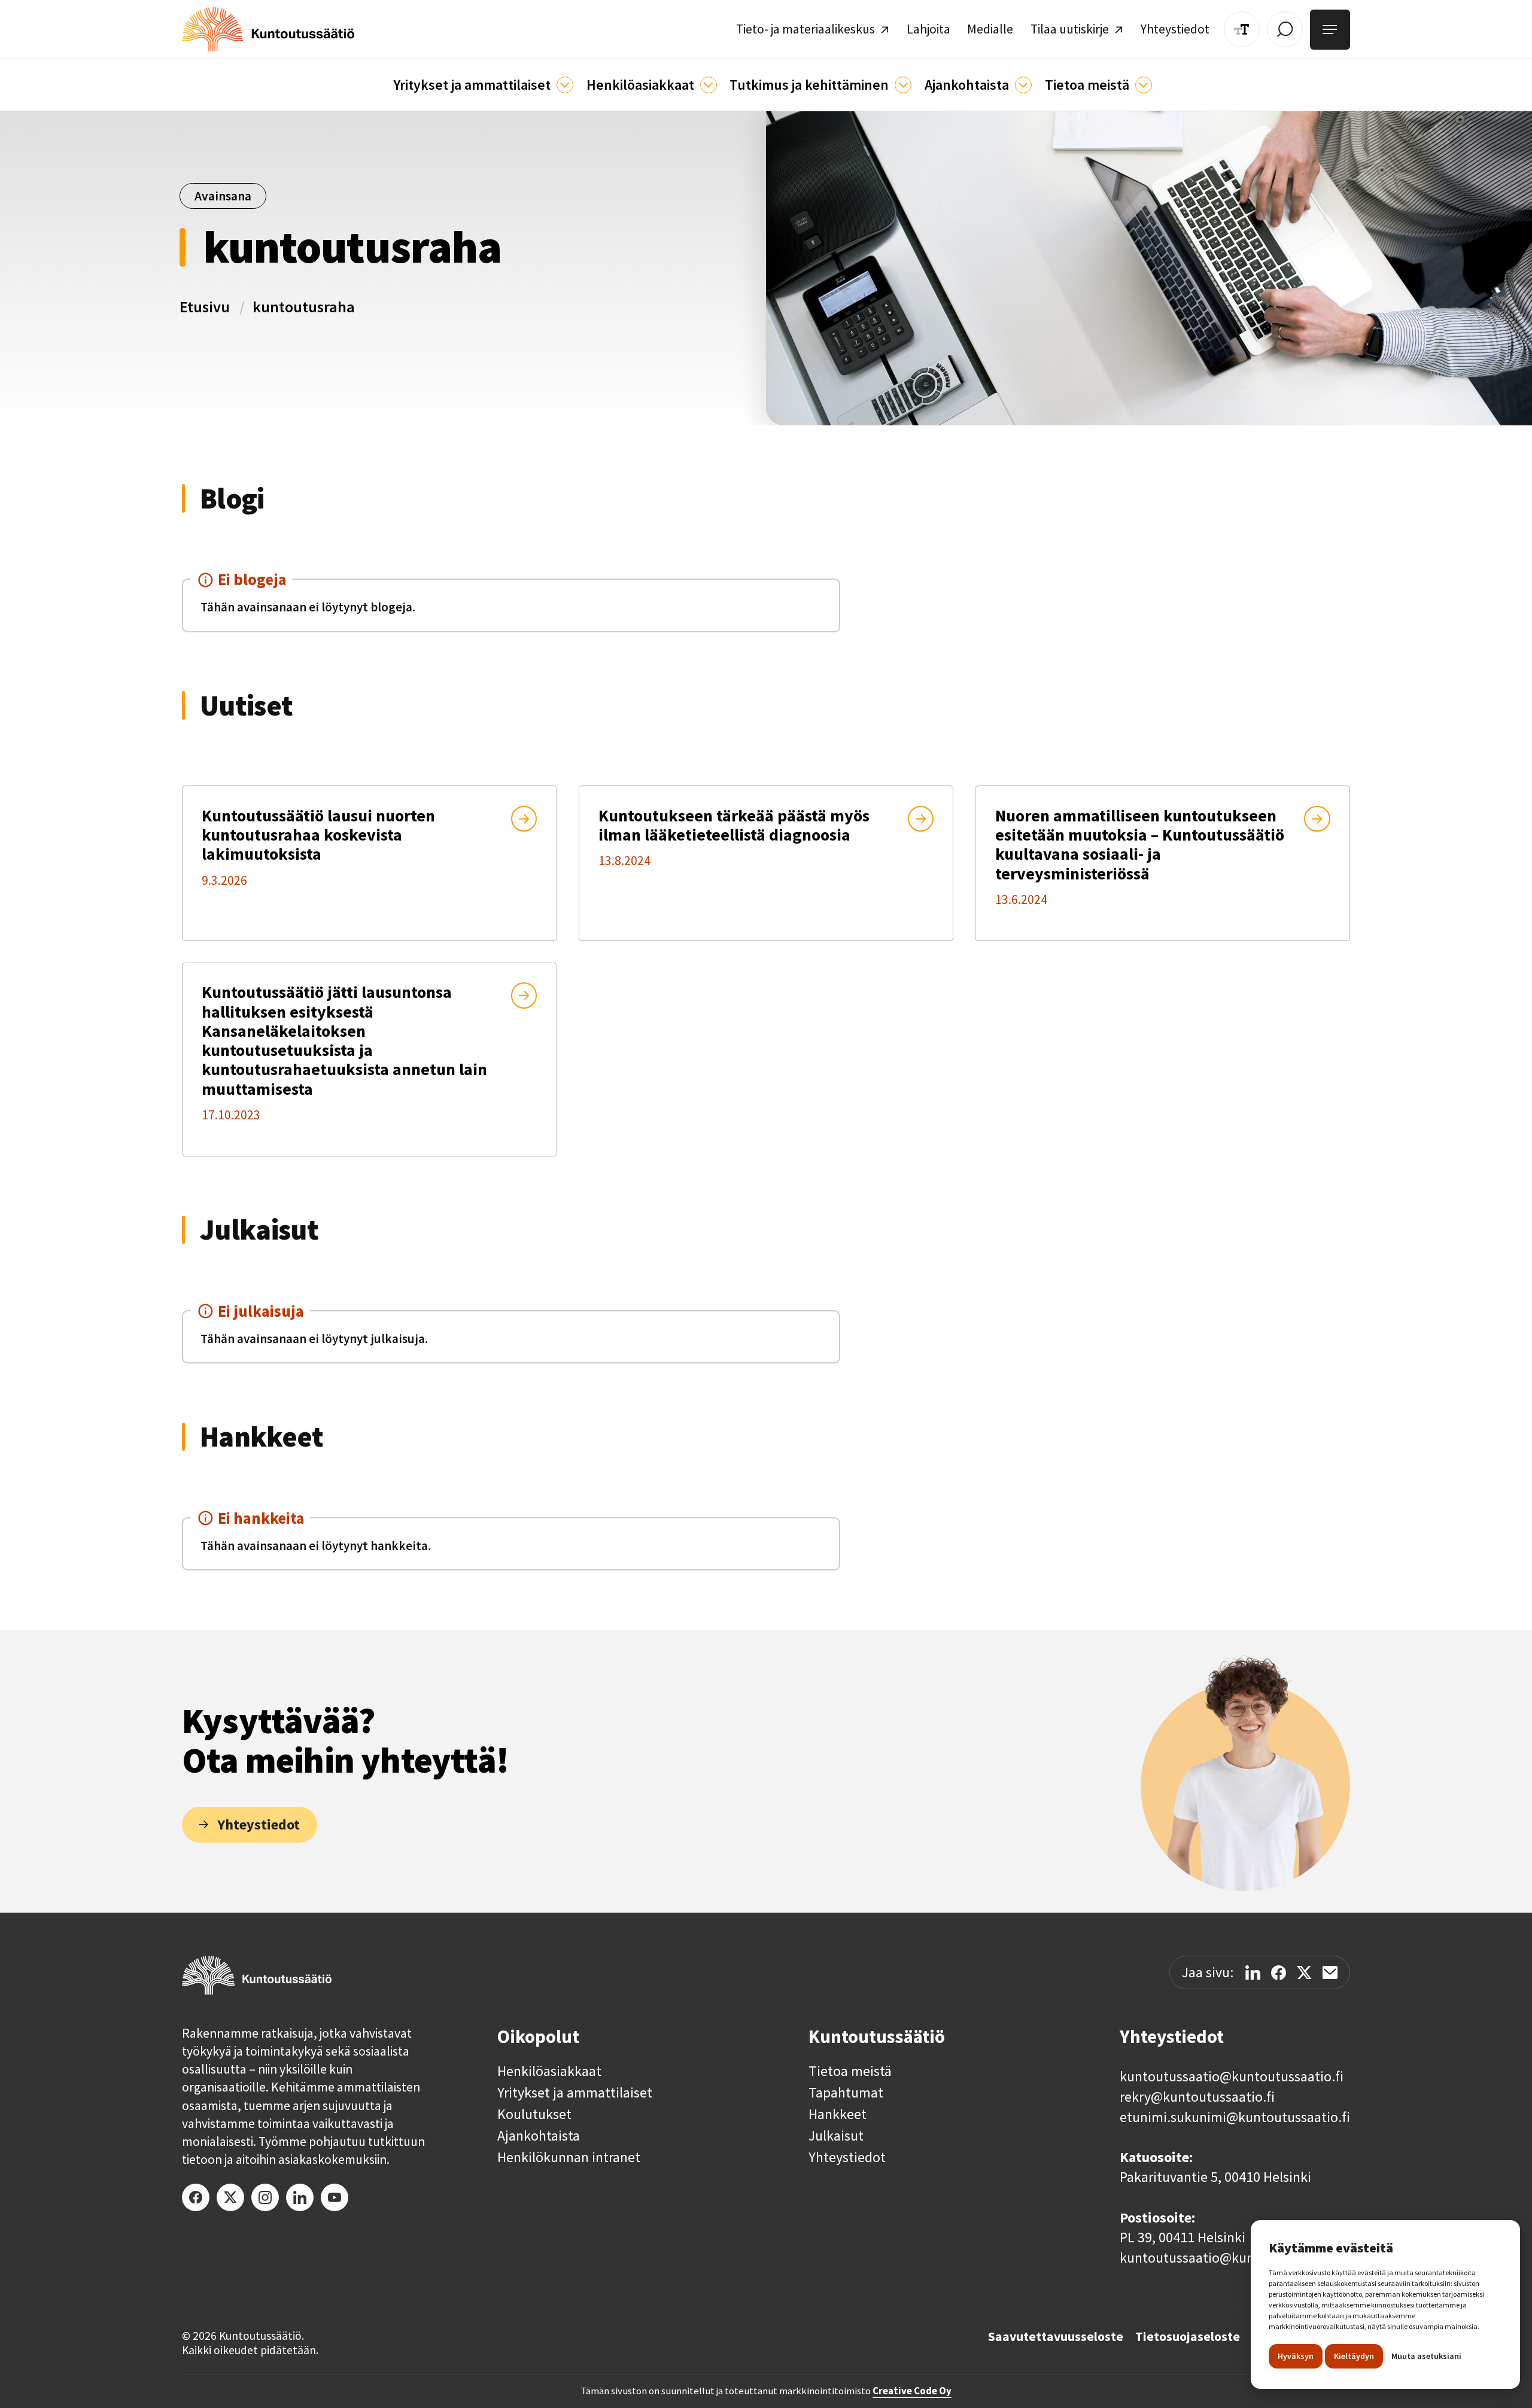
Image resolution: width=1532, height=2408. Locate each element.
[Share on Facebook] (1279, 1973)
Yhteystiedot (847, 2157)
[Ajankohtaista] (903, 85)
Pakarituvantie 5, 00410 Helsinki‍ (1215, 2177)
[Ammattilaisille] (565, 85)
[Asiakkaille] (709, 85)
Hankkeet (838, 2114)
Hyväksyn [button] (1296, 2356)
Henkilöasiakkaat (549, 2071)
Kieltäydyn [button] (1354, 2356)
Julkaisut (836, 2136)
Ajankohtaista (539, 2136)
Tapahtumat (846, 2093)
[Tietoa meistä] (1144, 85)
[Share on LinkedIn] (1253, 1973)
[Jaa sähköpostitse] (1330, 1972)
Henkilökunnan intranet (569, 2157)
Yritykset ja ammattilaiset (575, 2093)
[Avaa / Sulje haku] (1285, 29)
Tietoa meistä (850, 2071)
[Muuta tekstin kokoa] (1242, 29)
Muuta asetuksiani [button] (1426, 2356)
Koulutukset (534, 2114)
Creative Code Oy (912, 2391)
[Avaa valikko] (1330, 30)
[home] (268, 29)
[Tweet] (1304, 1973)
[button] (483, 85)
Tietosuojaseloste (1188, 2337)
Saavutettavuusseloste (1056, 2337)
